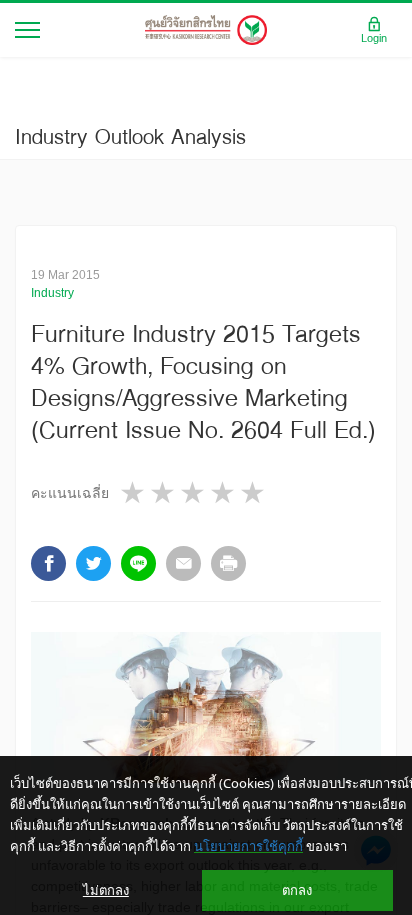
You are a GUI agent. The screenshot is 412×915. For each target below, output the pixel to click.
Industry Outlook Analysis (130, 136)
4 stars (224, 492)
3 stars (194, 492)
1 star (134, 492)
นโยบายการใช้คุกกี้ (248, 846)
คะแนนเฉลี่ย (70, 493)
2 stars (164, 492)
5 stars (254, 492)
